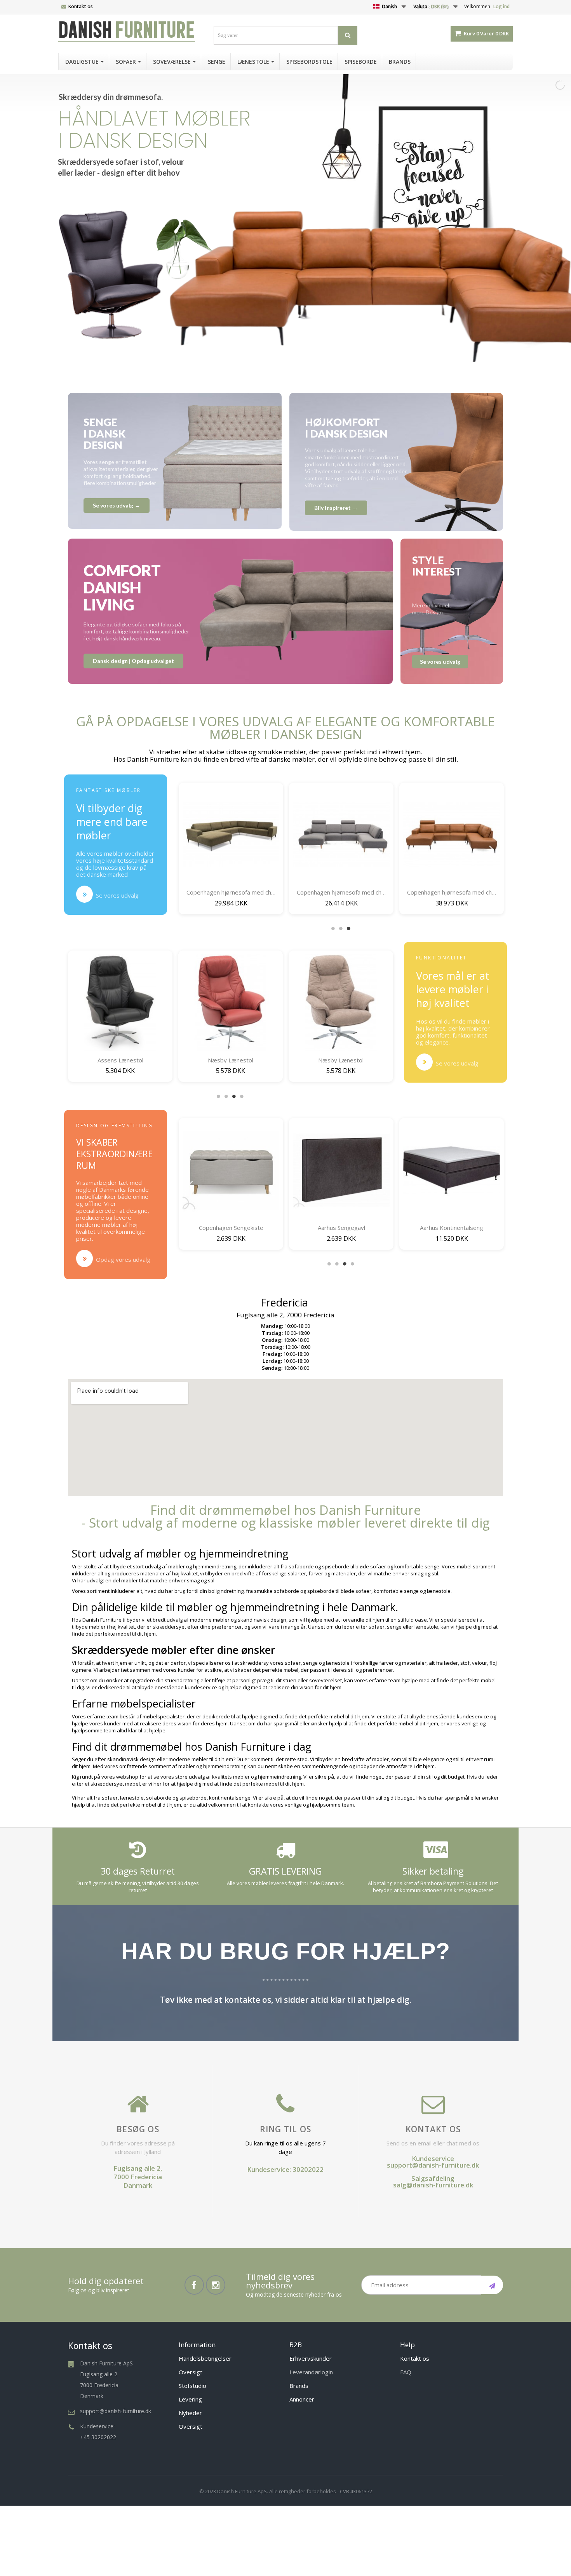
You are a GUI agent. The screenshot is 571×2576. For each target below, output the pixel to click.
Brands (299, 2386)
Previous (190, 848)
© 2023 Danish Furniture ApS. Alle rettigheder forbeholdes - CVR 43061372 (286, 2491)
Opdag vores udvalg (123, 1259)
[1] (492, 2285)
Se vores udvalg (117, 895)
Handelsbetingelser (205, 2358)
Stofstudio (192, 2386)
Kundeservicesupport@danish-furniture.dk (433, 2162)
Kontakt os (81, 6)
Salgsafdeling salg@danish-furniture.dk (433, 2182)
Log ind (501, 6)
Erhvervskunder (311, 2358)
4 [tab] (242, 1096)
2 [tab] (341, 928)
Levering (190, 2399)
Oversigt (191, 2372)
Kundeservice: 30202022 (285, 2169)
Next (491, 848)
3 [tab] (349, 928)
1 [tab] (333, 928)
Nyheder (190, 2413)
